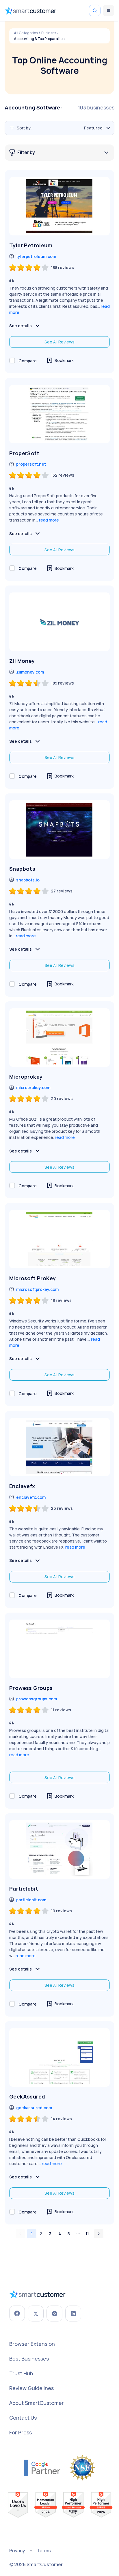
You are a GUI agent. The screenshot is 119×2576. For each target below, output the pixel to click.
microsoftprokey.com (37, 1289)
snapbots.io (28, 880)
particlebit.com (31, 1900)
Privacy (17, 2551)
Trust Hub (21, 2373)
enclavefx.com (31, 1497)
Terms (44, 2551)
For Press (21, 2432)
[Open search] (95, 10)
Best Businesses (29, 2359)
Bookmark (64, 360)
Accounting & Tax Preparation (39, 39)
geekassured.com (34, 2108)
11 (87, 2234)
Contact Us (23, 2418)
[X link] (36, 2314)
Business (49, 33)
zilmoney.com (30, 672)
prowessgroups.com (37, 1699)
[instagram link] (54, 2314)
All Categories (26, 33)
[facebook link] (17, 2313)
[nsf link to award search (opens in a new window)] (82, 2468)
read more (49, 520)
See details (21, 326)
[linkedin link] (73, 2314)
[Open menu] (109, 10)
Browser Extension (32, 2344)
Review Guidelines (31, 2388)
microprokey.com (33, 1087)
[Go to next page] (99, 2234)
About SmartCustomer (37, 2403)
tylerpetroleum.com (36, 256)
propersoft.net (31, 464)
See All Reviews (59, 342)
